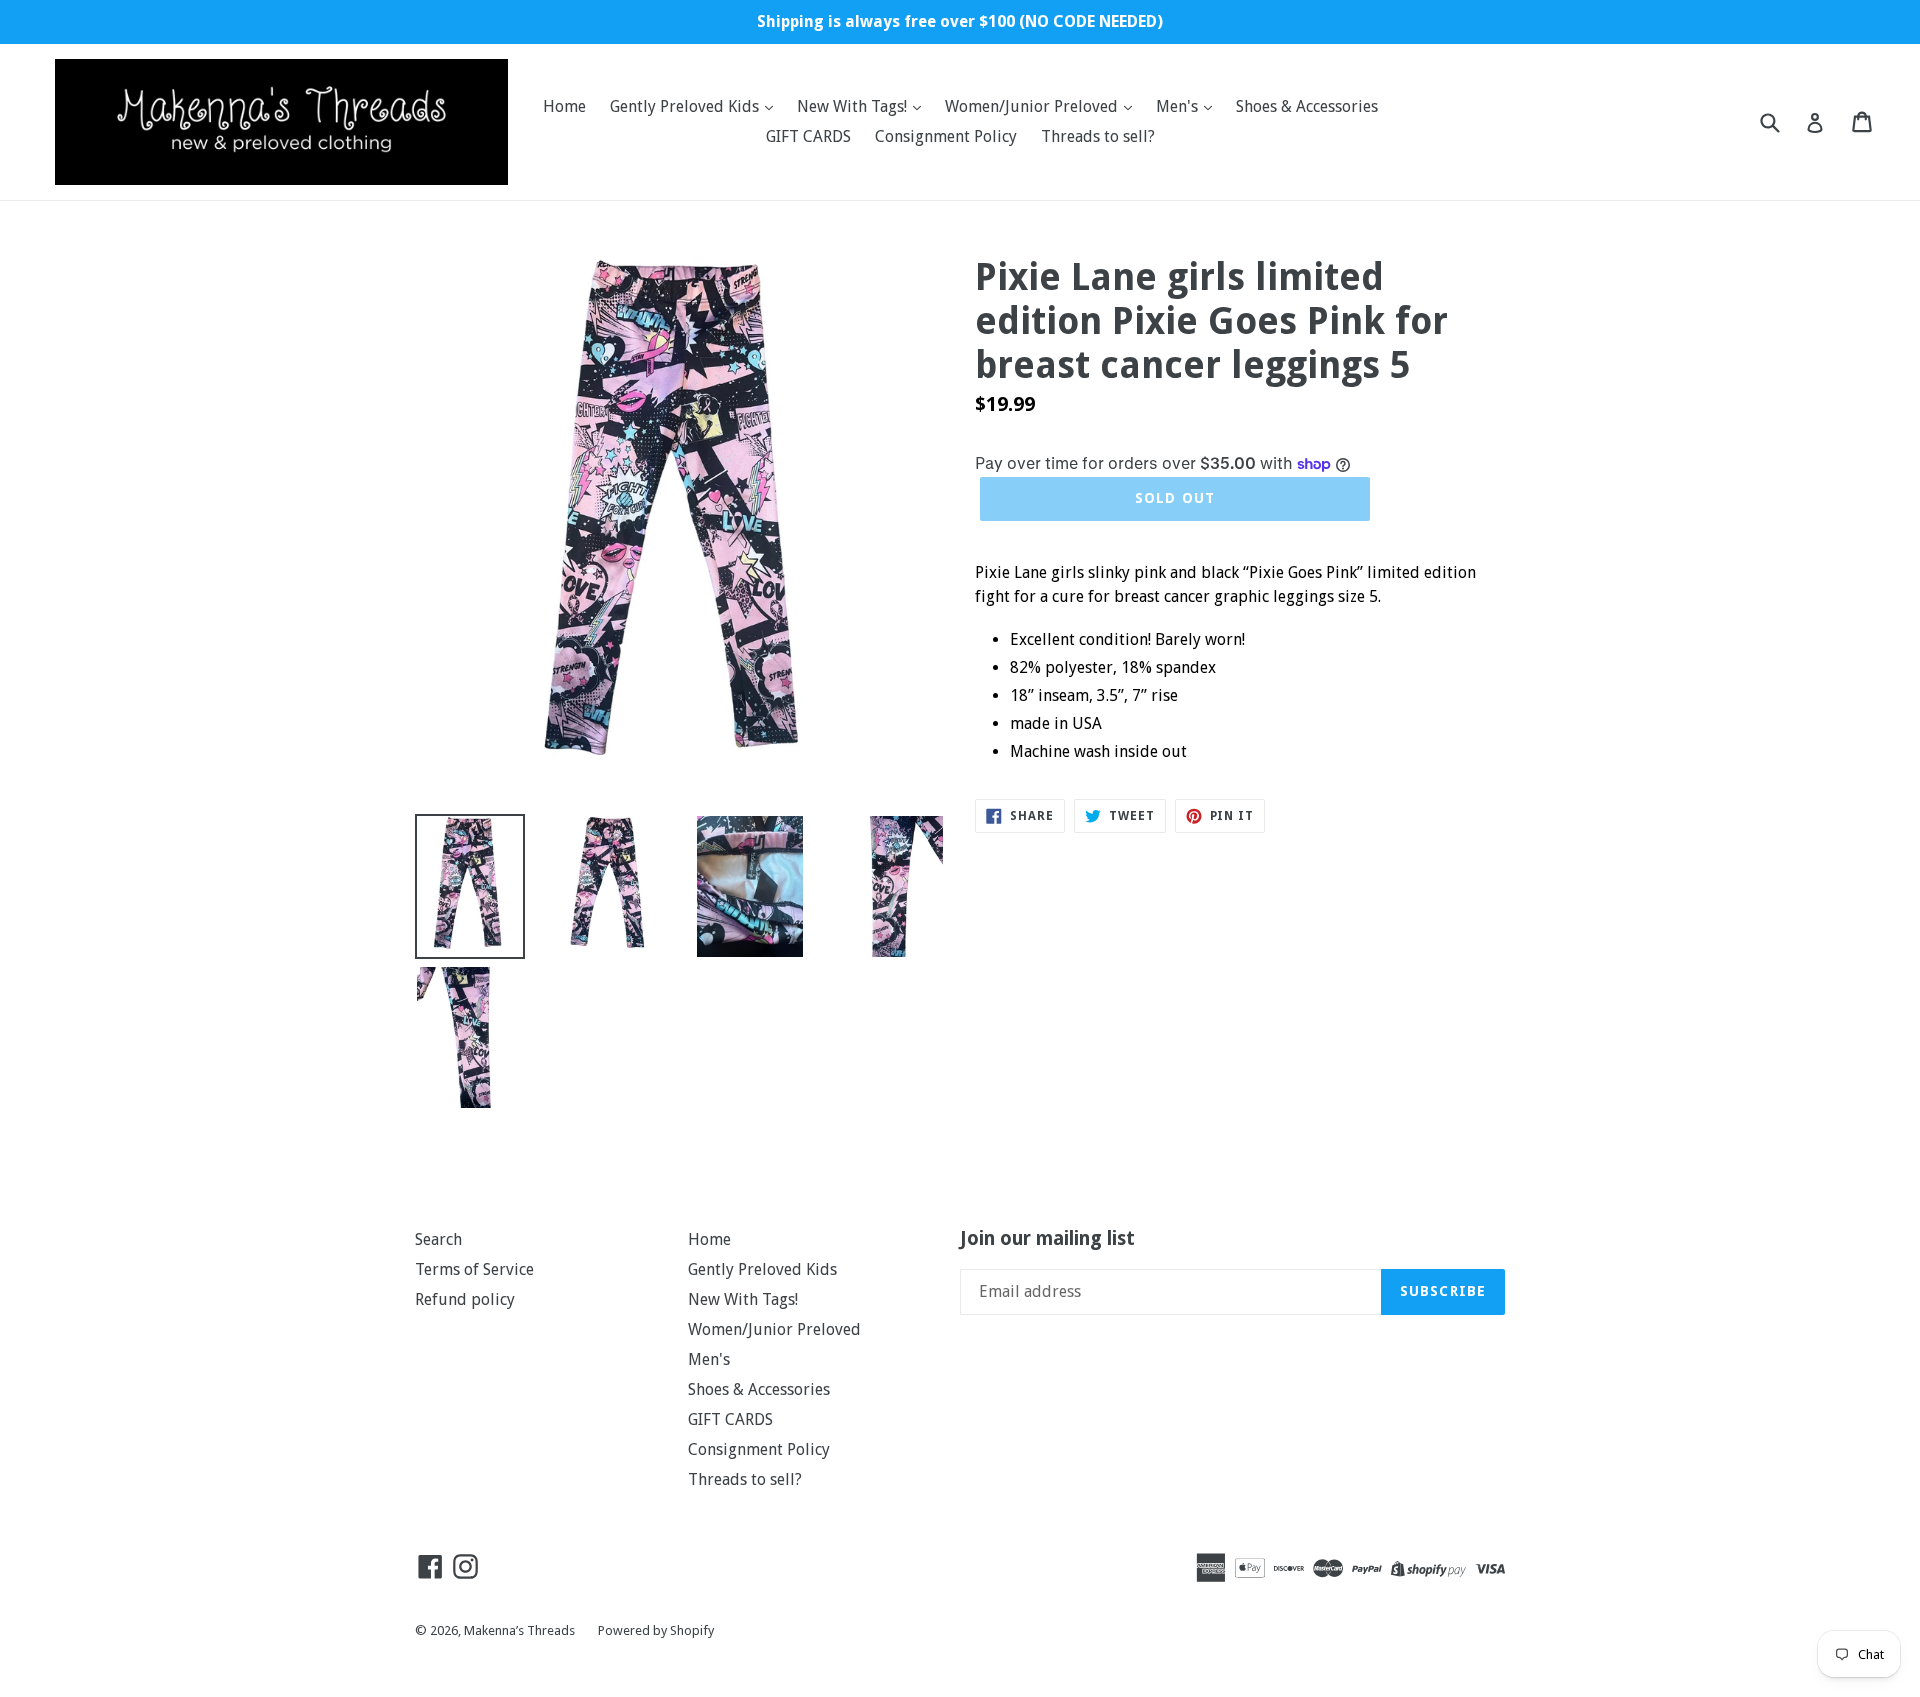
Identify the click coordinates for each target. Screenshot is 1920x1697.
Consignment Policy (946, 136)
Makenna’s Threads (521, 1630)
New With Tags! (854, 106)
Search (438, 1239)
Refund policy (465, 1299)
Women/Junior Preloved (1033, 106)
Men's (1179, 106)
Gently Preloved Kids (686, 106)
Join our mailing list (1047, 1239)
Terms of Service (474, 1269)
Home (564, 106)
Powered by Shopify (656, 1630)
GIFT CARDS (808, 136)
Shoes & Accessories (1307, 106)
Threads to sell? (1098, 136)
